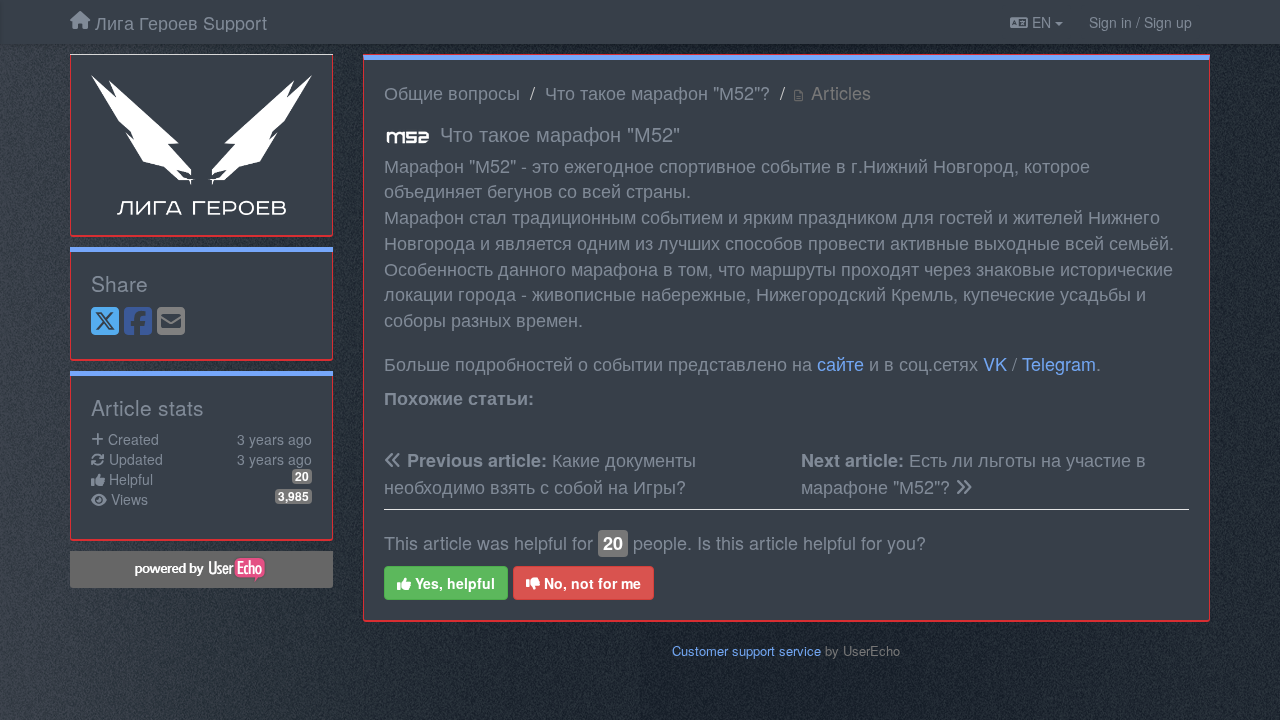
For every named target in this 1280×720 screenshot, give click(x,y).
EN (1041, 22)
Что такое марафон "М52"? (657, 92)
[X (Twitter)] (105, 322)
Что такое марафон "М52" (560, 133)
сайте (840, 363)
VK (995, 363)
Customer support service (746, 650)
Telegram (1059, 363)
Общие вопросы (452, 92)
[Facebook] (138, 322)
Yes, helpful (453, 583)
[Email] (171, 322)
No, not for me (590, 583)
